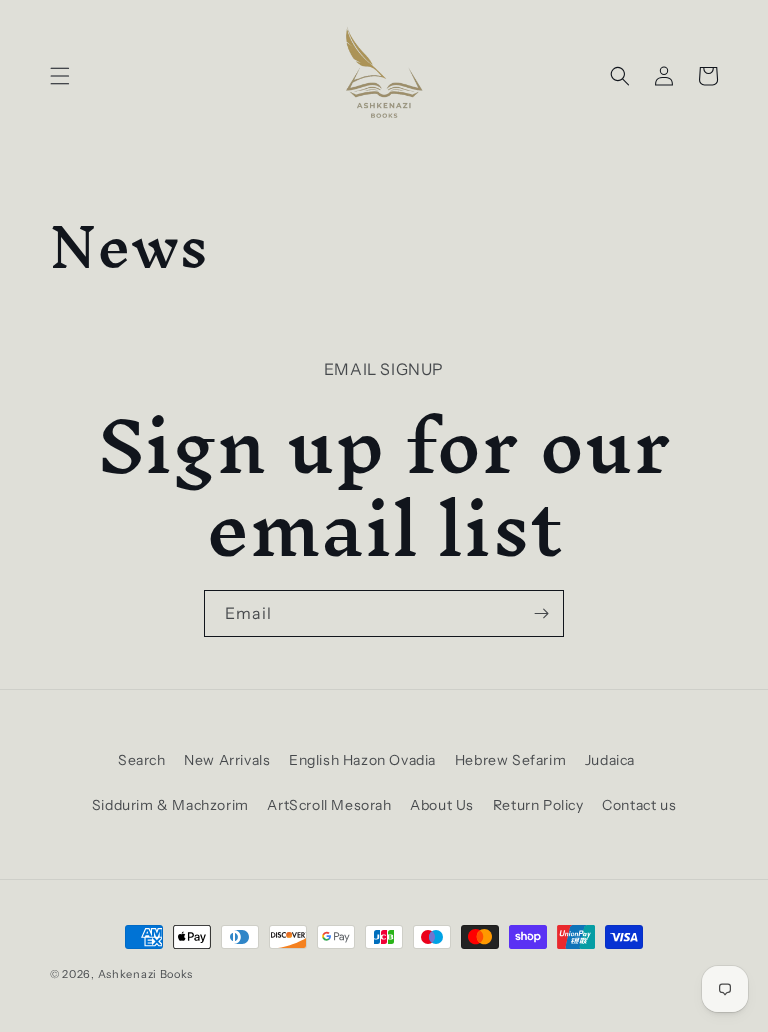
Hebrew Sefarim (510, 760)
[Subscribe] (541, 613)
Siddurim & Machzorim (170, 805)
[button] (60, 76)
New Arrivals (227, 760)
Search (142, 760)
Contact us (639, 805)
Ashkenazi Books (146, 974)
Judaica (610, 760)
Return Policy (538, 805)
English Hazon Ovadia (362, 760)
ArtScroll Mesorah (329, 805)
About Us (442, 805)
